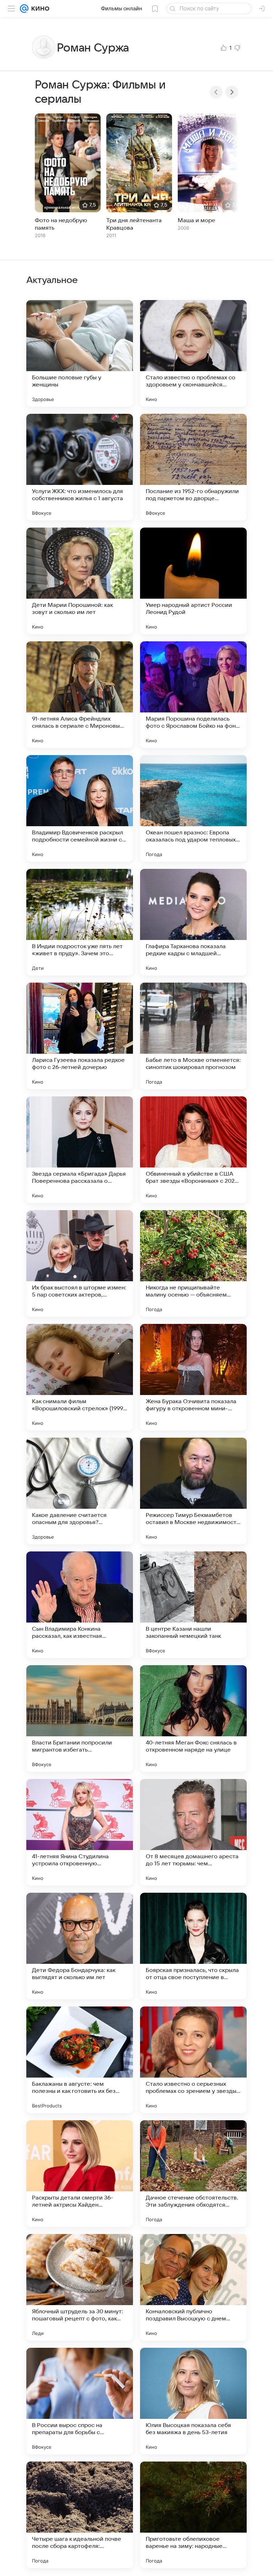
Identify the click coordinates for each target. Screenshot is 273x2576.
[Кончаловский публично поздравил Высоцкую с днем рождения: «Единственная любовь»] (193, 2287)
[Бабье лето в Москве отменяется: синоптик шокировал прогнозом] (193, 1036)
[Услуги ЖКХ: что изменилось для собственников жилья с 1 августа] (80, 467)
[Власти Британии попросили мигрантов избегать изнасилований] (80, 1719)
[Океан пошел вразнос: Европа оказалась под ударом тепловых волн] (193, 808)
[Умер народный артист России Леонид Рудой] (193, 581)
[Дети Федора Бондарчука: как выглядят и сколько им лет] (80, 1946)
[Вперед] (232, 92)
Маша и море (197, 220)
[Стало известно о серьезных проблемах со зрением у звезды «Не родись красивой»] (193, 2060)
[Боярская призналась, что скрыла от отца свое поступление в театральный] (193, 1946)
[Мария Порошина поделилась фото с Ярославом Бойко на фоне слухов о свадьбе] (193, 695)
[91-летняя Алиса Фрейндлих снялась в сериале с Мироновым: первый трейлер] (80, 695)
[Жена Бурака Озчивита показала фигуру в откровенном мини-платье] (193, 1377)
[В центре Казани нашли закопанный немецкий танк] (193, 1605)
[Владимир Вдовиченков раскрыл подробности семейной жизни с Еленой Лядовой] (80, 808)
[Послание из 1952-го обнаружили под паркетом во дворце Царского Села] (193, 467)
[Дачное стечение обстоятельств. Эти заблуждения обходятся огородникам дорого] (193, 2174)
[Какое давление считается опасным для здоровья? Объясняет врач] (80, 1491)
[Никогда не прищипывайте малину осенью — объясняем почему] (193, 1263)
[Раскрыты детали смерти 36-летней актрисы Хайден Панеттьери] (80, 2174)
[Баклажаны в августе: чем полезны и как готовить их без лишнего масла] (80, 2060)
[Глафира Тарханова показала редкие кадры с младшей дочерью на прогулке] (193, 922)
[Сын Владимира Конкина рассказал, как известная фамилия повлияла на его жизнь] (80, 1605)
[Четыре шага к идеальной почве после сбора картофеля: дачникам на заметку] (80, 2515)
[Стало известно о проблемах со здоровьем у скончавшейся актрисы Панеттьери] (193, 353)
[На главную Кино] (39, 9)
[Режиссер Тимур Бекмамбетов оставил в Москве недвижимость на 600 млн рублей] (193, 1491)
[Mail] (24, 9)
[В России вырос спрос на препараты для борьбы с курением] (80, 2401)
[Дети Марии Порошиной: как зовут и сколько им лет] (80, 581)
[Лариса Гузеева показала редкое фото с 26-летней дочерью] (80, 1036)
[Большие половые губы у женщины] (80, 353)
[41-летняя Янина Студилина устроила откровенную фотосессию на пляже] (80, 1832)
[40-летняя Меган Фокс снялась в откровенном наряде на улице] (193, 1719)
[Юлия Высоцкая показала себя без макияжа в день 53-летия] (193, 2401)
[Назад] (216, 92)
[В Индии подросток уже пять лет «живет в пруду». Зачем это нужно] (80, 922)
